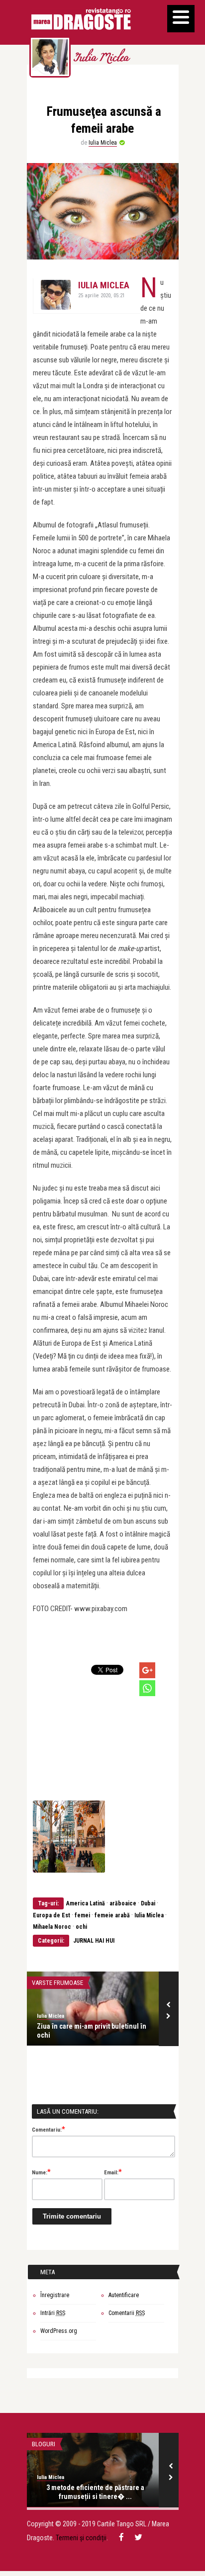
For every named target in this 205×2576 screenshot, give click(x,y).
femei (82, 1915)
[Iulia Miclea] (50, 57)
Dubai (148, 1903)
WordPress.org (59, 2331)
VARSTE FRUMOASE (57, 1983)
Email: (113, 2172)
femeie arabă (112, 1915)
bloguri (44, 2444)
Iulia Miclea (101, 59)
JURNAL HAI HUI (94, 1941)
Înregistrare (55, 2295)
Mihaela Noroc (52, 1927)
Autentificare (124, 2295)
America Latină (86, 1903)
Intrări (53, 2313)
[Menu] (181, 19)
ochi (81, 1927)
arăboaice (123, 1903)
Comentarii (127, 2313)
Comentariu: (49, 2129)
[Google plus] (147, 1670)
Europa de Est (51, 1915)
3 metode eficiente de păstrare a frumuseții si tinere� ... (95, 2492)
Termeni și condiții (81, 2538)
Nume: (41, 2172)
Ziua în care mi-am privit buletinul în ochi (92, 2031)
